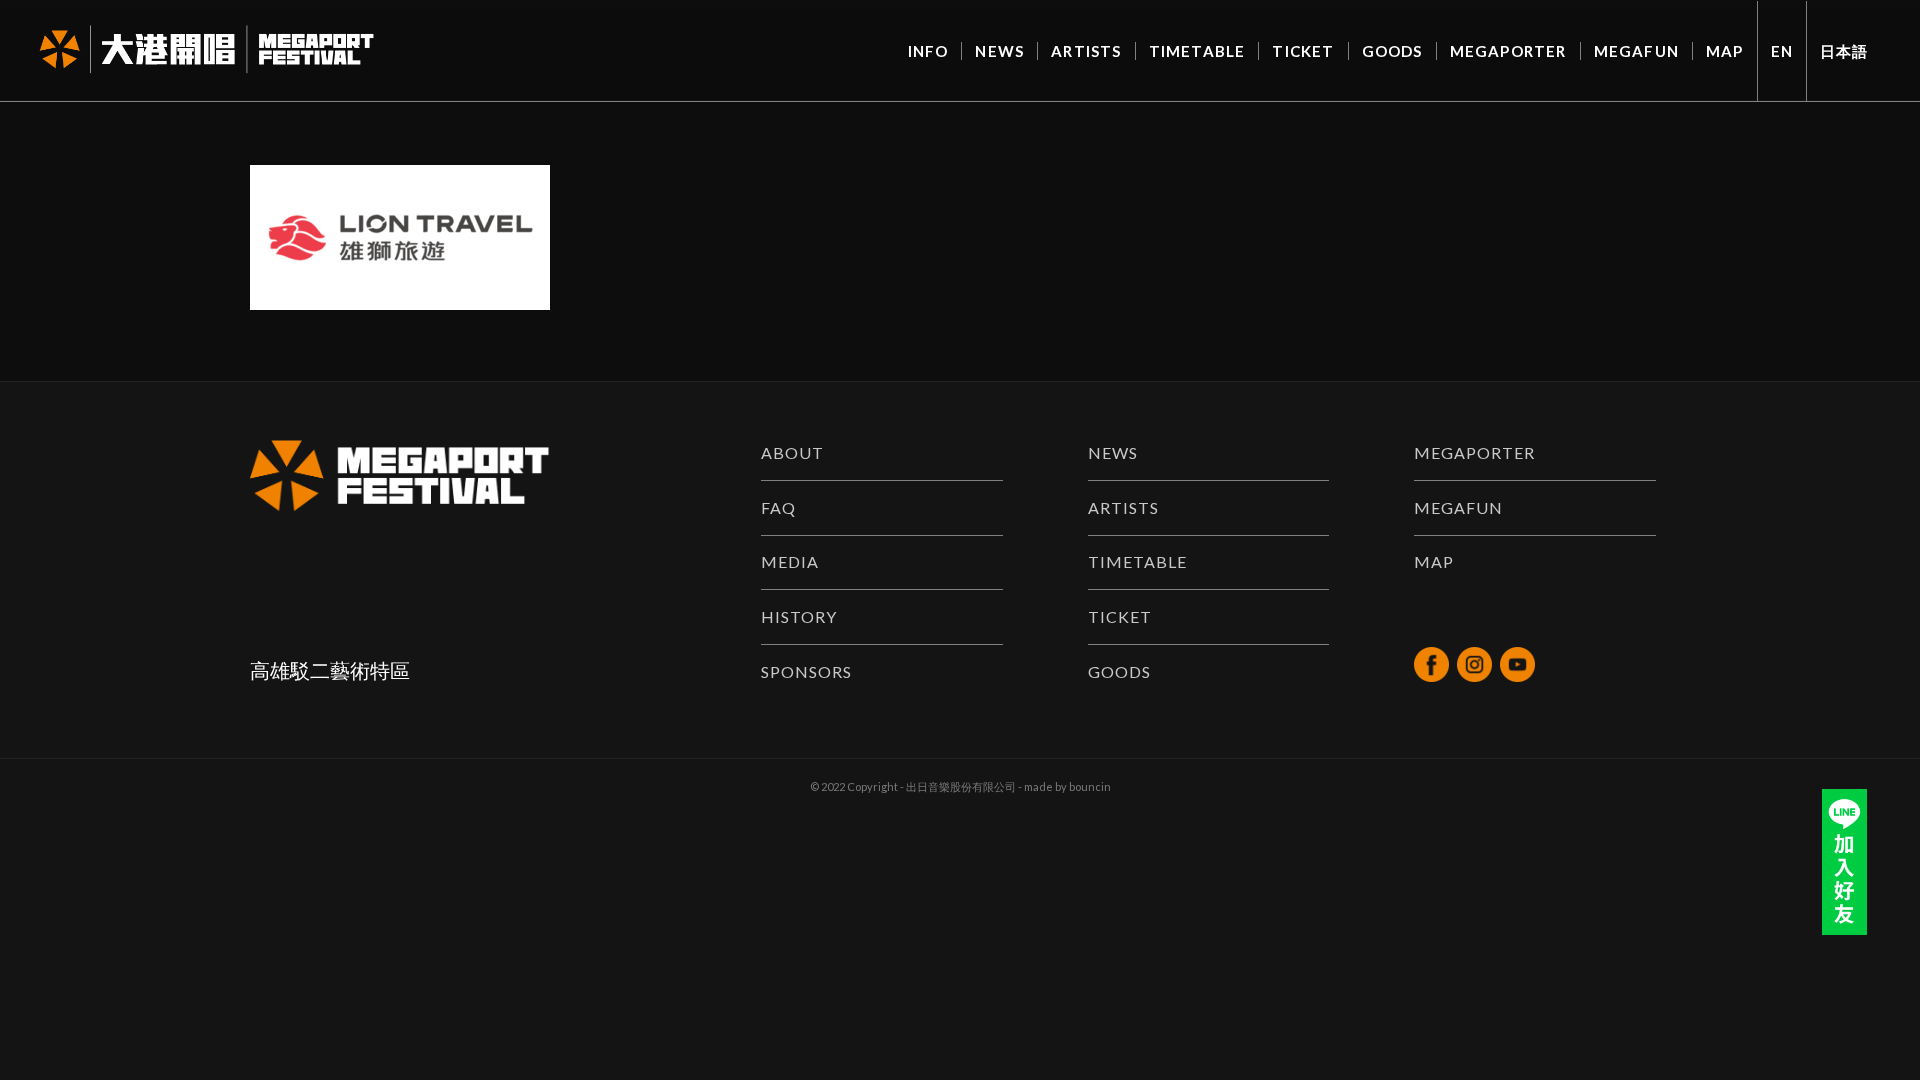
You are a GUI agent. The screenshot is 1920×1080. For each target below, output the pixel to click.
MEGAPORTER (1474, 452)
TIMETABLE (1137, 561)
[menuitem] (928, 51)
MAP (1434, 561)
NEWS (1113, 452)
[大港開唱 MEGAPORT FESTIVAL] (206, 51)
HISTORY (799, 616)
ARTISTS (1123, 507)
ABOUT (792, 452)
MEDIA (790, 561)
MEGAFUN (1458, 507)
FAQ (778, 507)
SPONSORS (806, 671)
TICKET (1120, 616)
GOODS (1119, 671)
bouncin (1090, 786)
